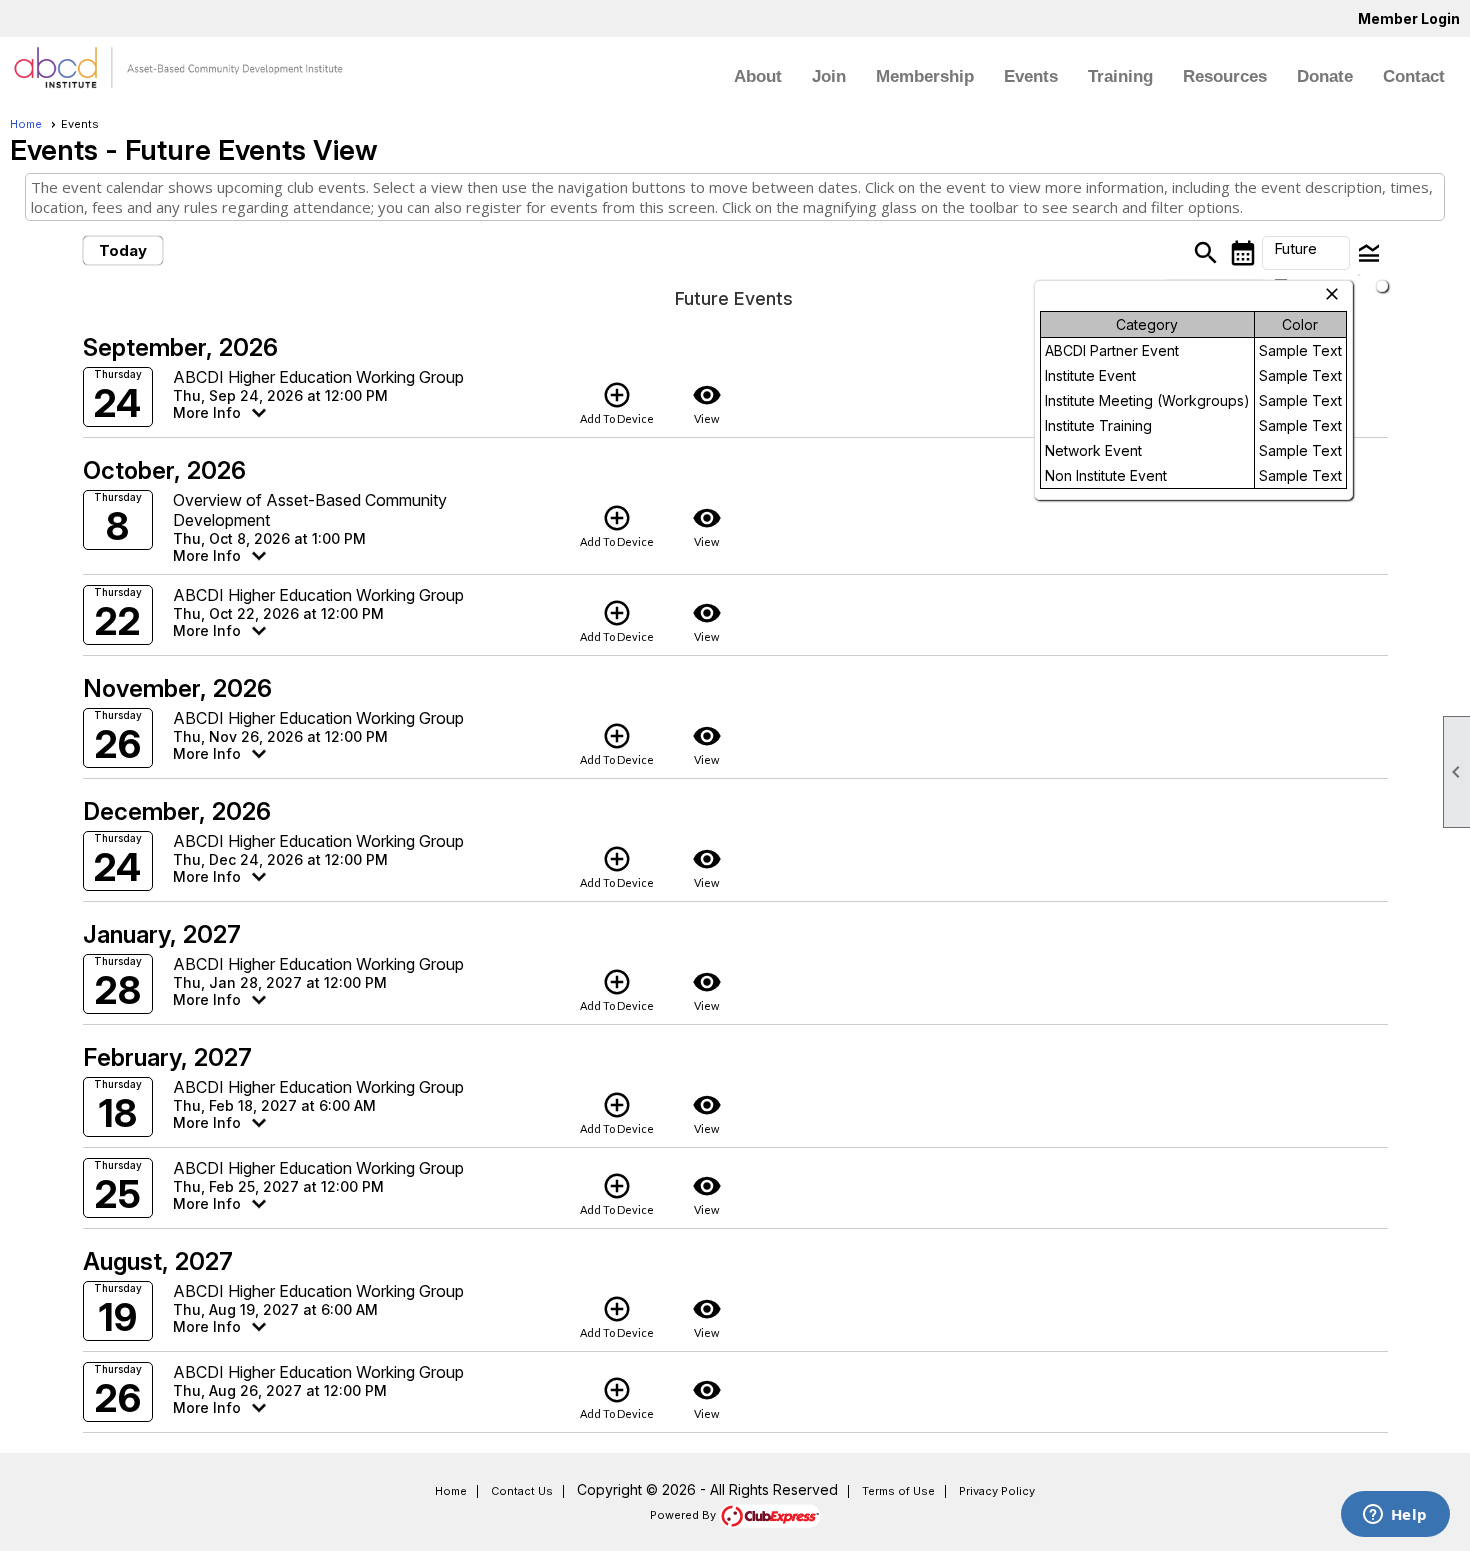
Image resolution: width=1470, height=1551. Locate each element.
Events (1031, 76)
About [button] (758, 76)
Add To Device (617, 402)
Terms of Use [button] (898, 1491)
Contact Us (522, 1491)
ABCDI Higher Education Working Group (318, 377)
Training (1120, 76)
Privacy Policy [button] (997, 1491)
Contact (1414, 76)
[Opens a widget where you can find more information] (1395, 1516)
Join (829, 76)
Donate (1325, 76)
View (707, 402)
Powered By (684, 1515)
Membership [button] (925, 76)
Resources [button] (1225, 76)
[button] (1306, 253)
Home (26, 124)
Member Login (1409, 18)
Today (123, 250)
